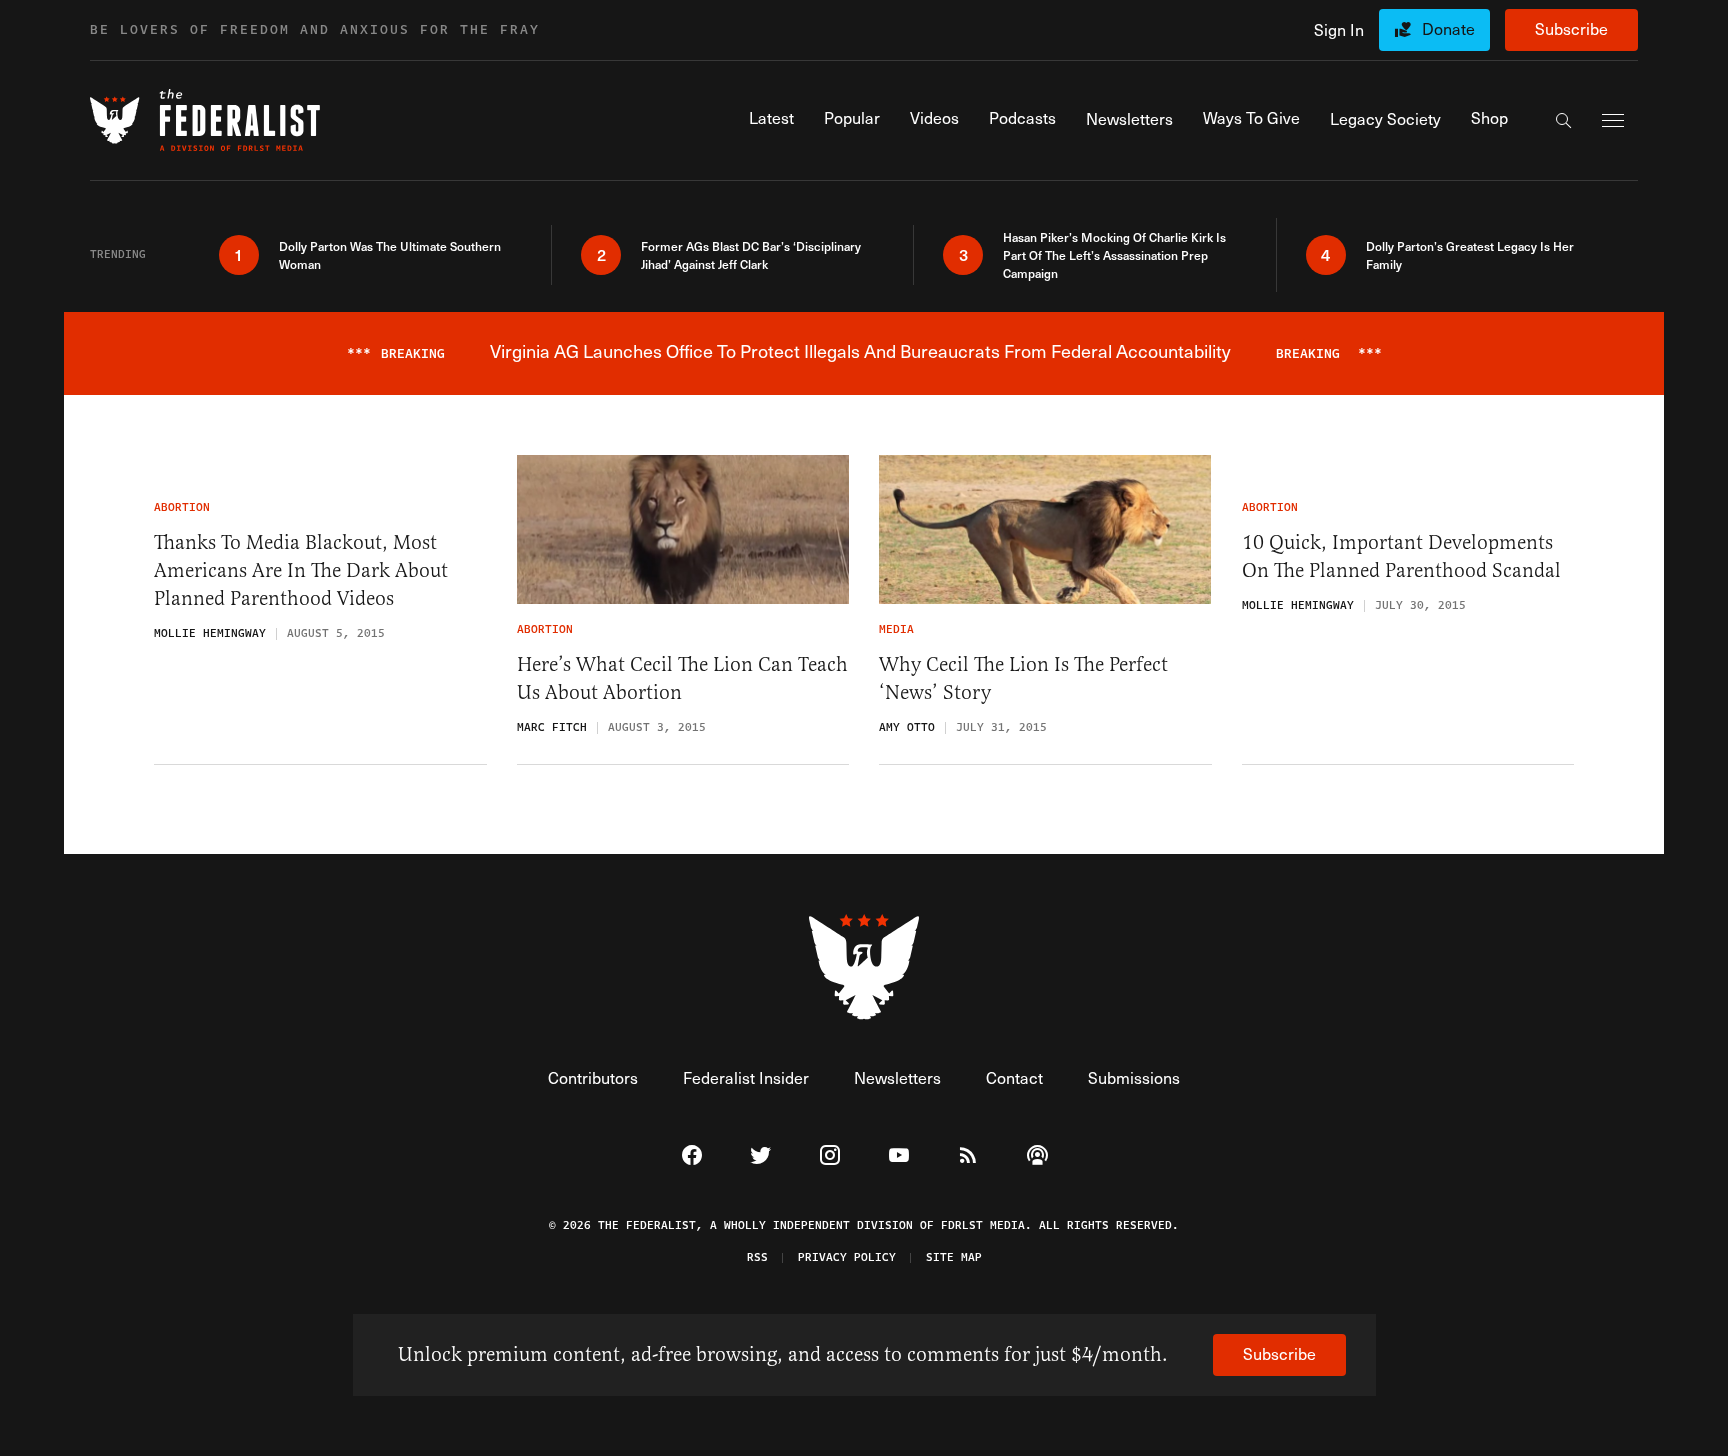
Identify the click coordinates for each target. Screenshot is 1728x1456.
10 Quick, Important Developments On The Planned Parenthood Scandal (1401, 556)
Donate (1448, 28)
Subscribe (1571, 28)
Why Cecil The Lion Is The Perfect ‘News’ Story (1023, 678)
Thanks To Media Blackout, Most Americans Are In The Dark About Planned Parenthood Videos (301, 570)
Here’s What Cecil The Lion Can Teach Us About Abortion (682, 678)
